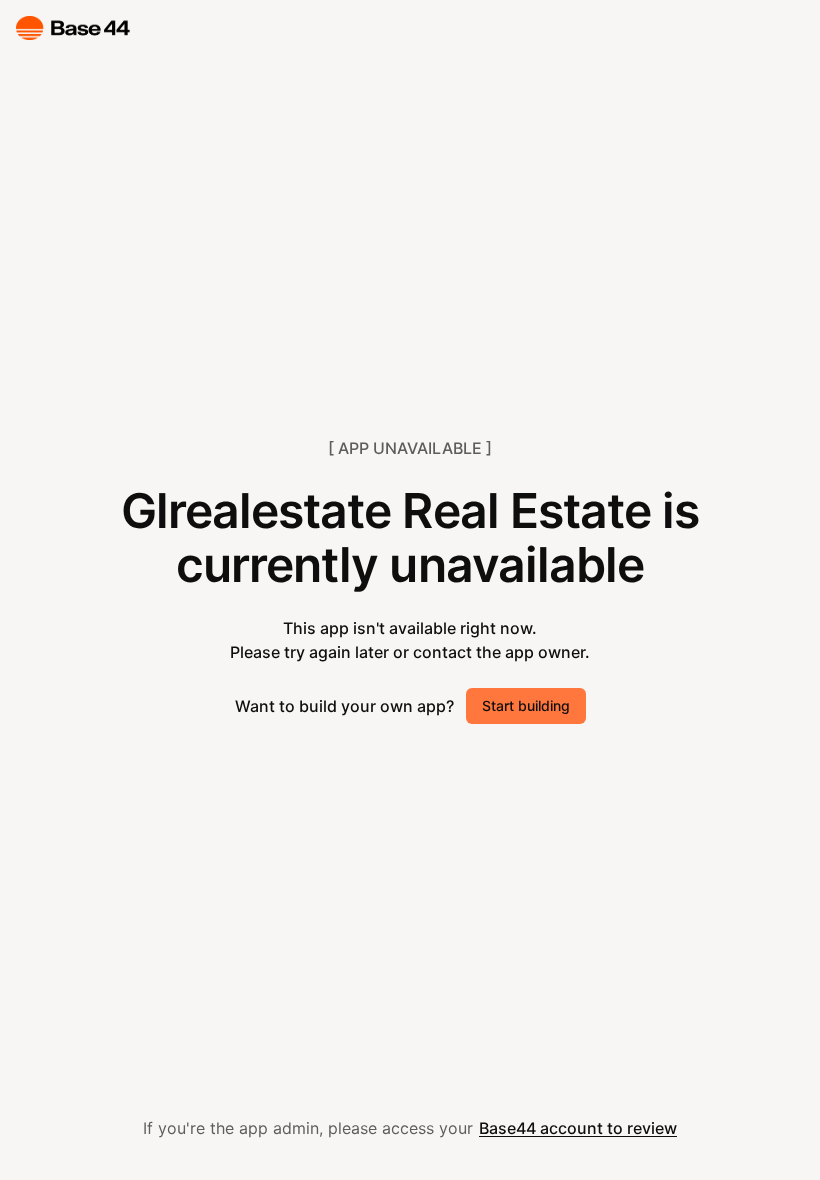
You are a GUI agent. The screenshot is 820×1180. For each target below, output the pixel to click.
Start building (526, 705)
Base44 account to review (578, 1128)
